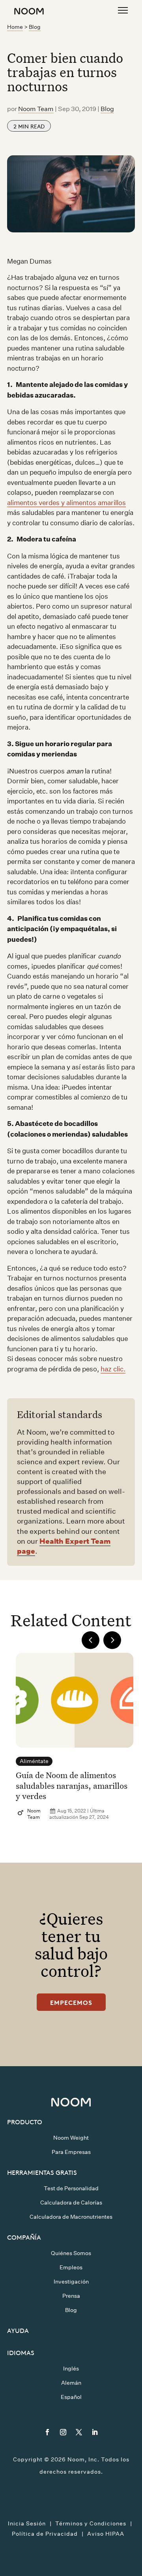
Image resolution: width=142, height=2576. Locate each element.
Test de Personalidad (71, 2188)
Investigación (71, 2282)
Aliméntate (34, 1761)
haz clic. (113, 1369)
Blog (35, 27)
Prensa (71, 2296)
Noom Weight (71, 2138)
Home (15, 27)
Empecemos (71, 2002)
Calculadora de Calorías (71, 2203)
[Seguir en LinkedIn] (95, 2432)
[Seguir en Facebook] (47, 2432)
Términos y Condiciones (91, 2523)
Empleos (71, 2267)
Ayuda (18, 2330)
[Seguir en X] (79, 2432)
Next (112, 1640)
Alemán (71, 2383)
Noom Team (36, 109)
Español (71, 2397)
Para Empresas (71, 2152)
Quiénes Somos (71, 2253)
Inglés (71, 2369)
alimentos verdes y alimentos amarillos (66, 503)
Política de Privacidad (45, 2534)
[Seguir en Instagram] (63, 2432)
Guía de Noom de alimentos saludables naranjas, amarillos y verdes (72, 1785)
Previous (91, 1640)
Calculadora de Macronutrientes (71, 2217)
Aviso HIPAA (106, 2534)
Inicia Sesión (27, 2523)
